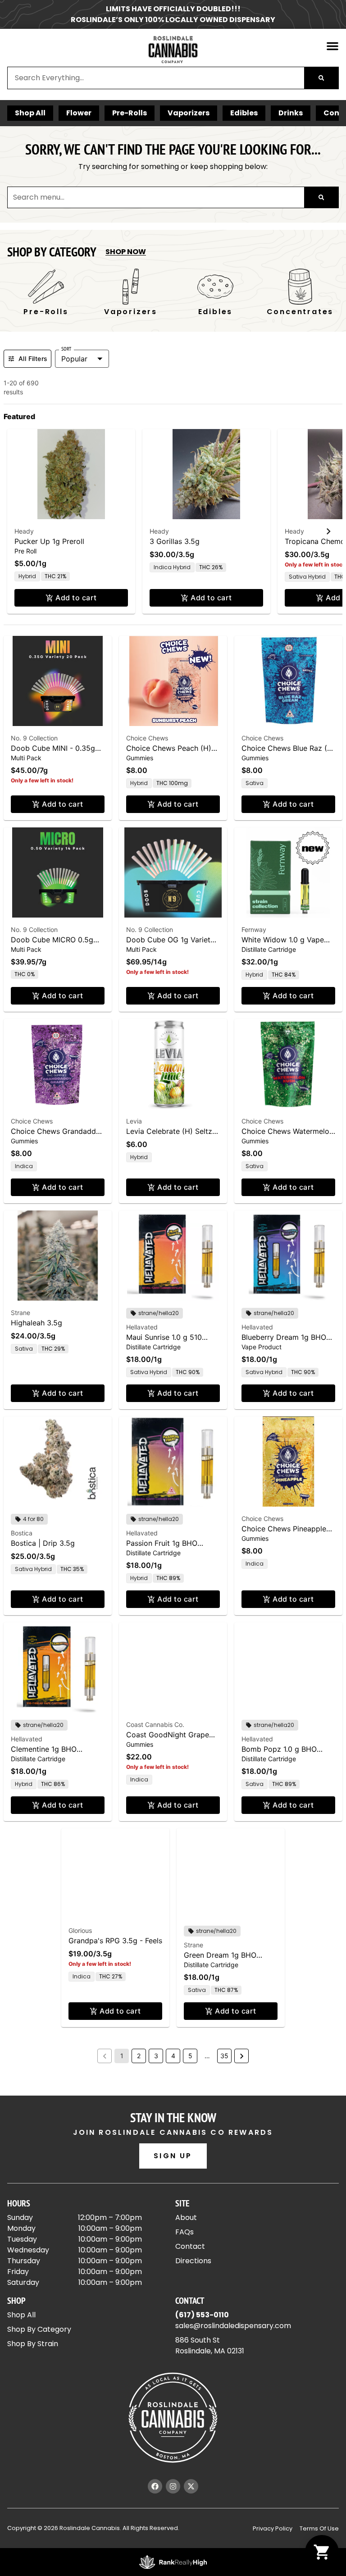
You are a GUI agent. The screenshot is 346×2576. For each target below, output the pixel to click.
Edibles (244, 113)
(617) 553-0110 (202, 2315)
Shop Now (126, 252)
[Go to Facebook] (155, 2486)
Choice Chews (147, 738)
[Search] (321, 78)
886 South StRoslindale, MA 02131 (210, 2345)
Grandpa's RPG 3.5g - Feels (115, 1941)
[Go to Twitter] (191, 2486)
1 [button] (122, 2056)
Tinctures (300, 312)
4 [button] (173, 2056)
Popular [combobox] (74, 359)
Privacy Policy (273, 2528)
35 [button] (224, 2056)
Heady (24, 531)
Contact (190, 2246)
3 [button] (156, 2056)
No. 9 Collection (34, 738)
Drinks (291, 113)
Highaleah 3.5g (36, 1323)
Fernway (254, 929)
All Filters (33, 359)
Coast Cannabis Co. (155, 1724)
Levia (134, 1121)
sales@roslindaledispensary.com (233, 2326)
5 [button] (190, 2056)
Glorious (80, 1930)
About (186, 2217)
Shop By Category (39, 2329)
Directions (193, 2261)
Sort (66, 349)
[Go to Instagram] (173, 2486)
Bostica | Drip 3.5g (43, 1543)
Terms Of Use (319, 2528)
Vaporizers (189, 113)
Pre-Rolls (130, 113)
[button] (332, 46)
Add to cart (76, 598)
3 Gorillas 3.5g (175, 541)
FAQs (184, 2232)
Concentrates (216, 312)
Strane (20, 1313)
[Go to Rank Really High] (173, 2562)
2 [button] (139, 2056)
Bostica (22, 1533)
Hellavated (142, 1327)
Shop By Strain (33, 2344)
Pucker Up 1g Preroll (49, 541)
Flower (79, 113)
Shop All (30, 113)
